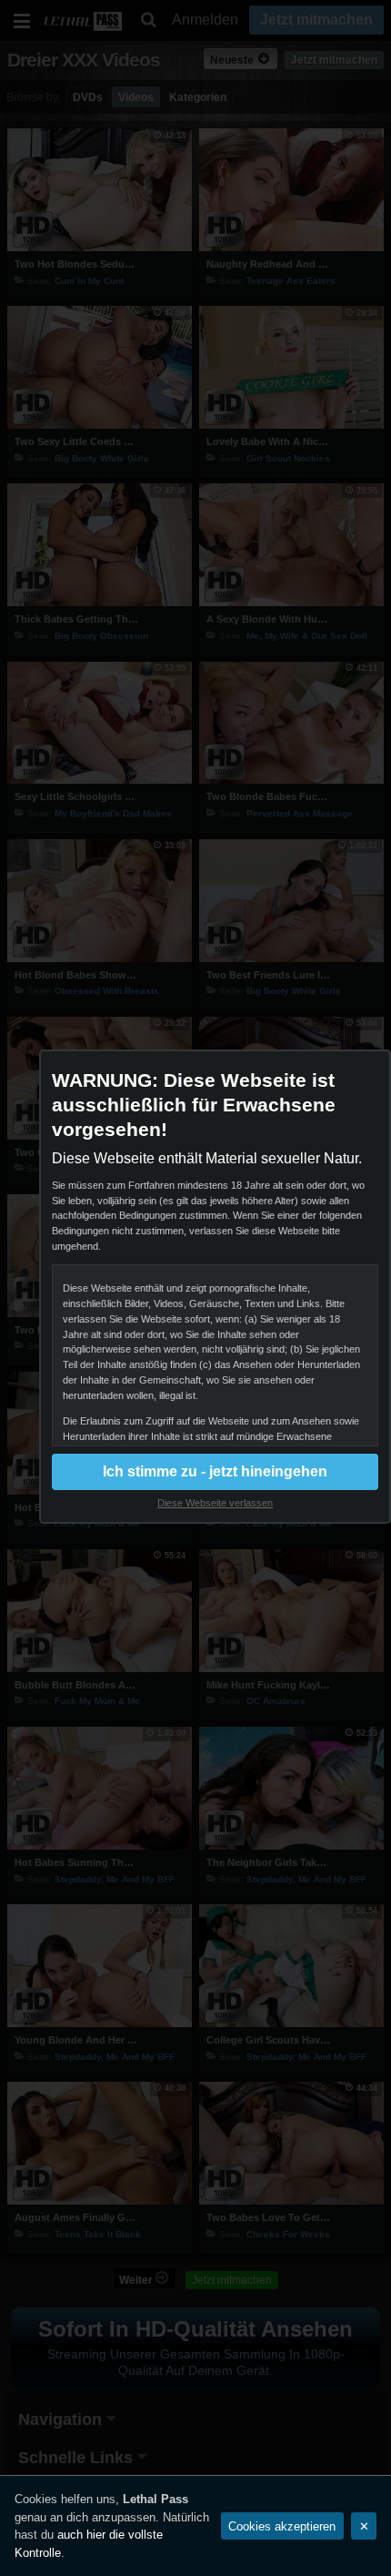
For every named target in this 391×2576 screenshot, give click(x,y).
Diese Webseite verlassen (215, 1503)
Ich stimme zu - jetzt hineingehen (215, 1471)
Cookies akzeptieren (282, 2526)
